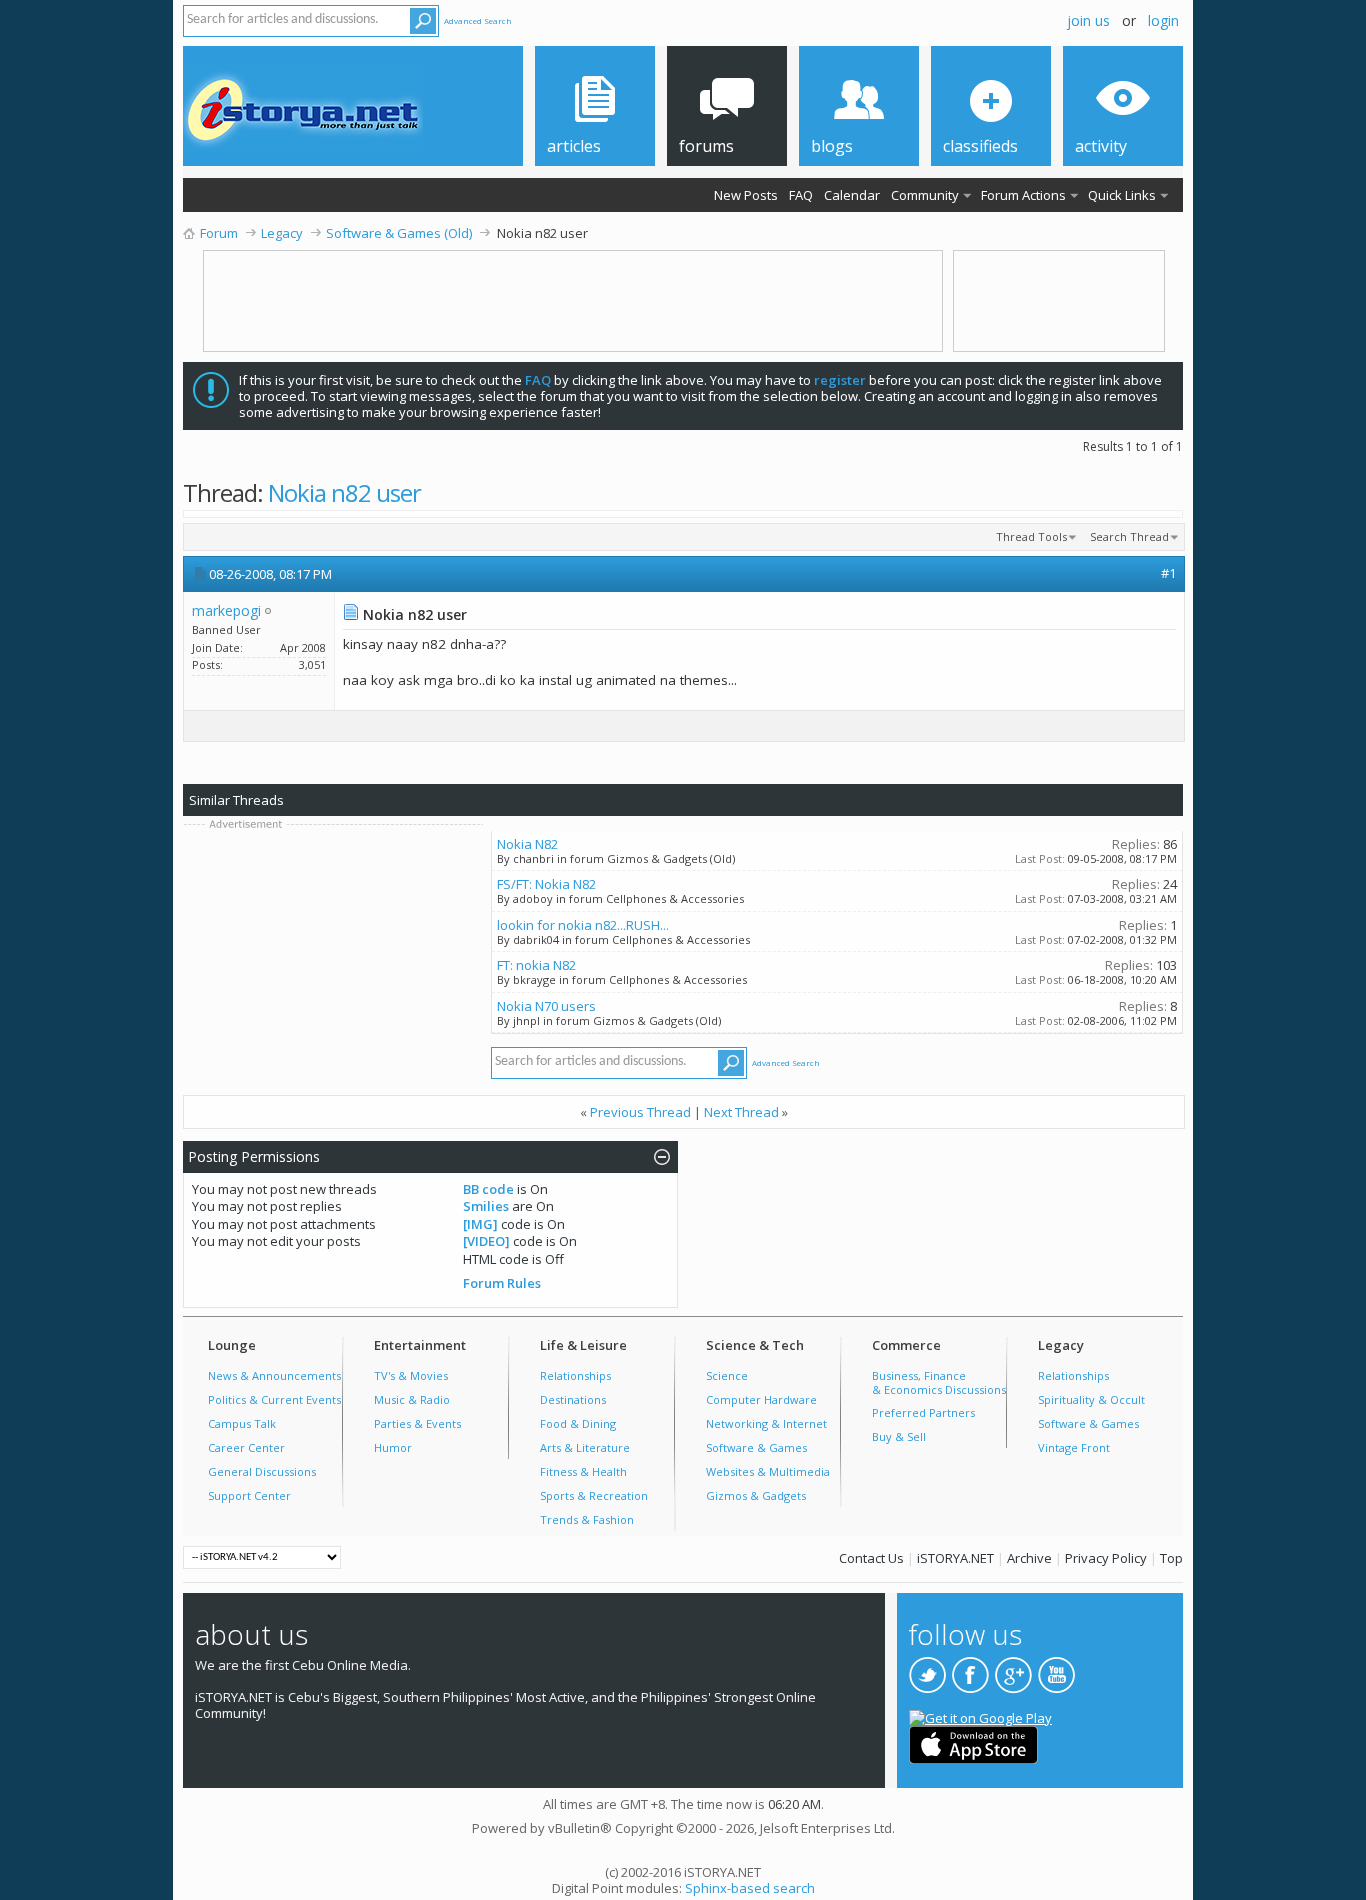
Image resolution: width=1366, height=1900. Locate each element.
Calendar (852, 195)
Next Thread (741, 1112)
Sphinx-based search (750, 1888)
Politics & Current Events (274, 1399)
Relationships (575, 1375)
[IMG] (480, 1224)
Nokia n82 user (344, 492)
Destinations (573, 1399)
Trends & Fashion (587, 1519)
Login (1163, 20)
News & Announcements (274, 1375)
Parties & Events (417, 1423)
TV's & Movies (411, 1375)
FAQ (801, 195)
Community (925, 195)
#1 (1168, 573)
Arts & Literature (585, 1447)
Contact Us (871, 1558)
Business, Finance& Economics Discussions (939, 1382)
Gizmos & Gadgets (756, 1495)
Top (1171, 1558)
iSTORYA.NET (955, 1558)
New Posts (746, 195)
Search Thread (1129, 536)
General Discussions (262, 1471)
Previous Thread (640, 1112)
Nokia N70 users (546, 1006)
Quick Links (1122, 195)
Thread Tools (1031, 536)
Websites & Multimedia (768, 1471)
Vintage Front (1074, 1447)
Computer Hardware (761, 1399)
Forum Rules (502, 1283)
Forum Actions (1023, 195)
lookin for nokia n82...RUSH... (583, 925)
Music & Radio (412, 1399)
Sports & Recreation (594, 1495)
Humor (393, 1447)
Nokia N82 (527, 844)
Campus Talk (242, 1423)
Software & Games (756, 1447)
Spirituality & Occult (1091, 1399)
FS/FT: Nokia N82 (546, 884)
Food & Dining (578, 1423)
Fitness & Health (583, 1471)
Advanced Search (478, 20)
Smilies (486, 1206)
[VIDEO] (486, 1241)
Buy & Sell (899, 1436)
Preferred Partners (923, 1412)
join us (1088, 20)
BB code (488, 1189)
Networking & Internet (766, 1423)
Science (727, 1375)
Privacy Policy (1106, 1558)
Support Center (249, 1495)
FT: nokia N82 (536, 965)
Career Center (246, 1447)
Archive (1029, 1558)
